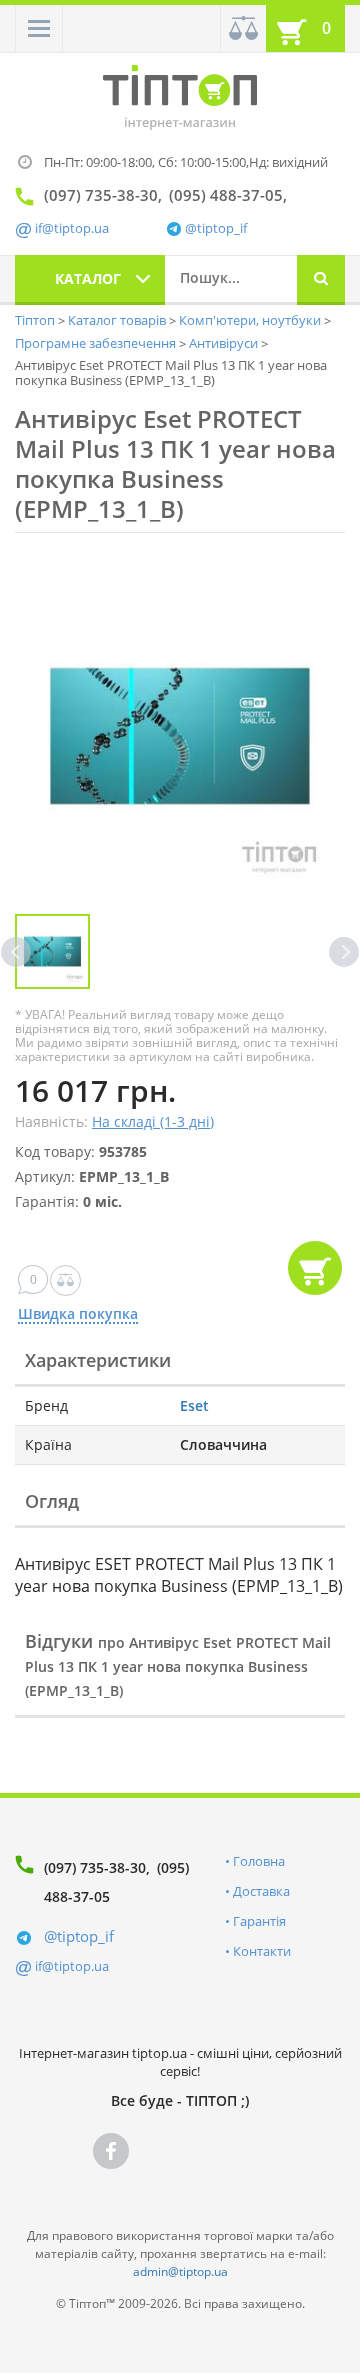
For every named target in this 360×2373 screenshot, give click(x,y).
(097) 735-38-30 (95, 1867)
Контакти (262, 1951)
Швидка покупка (78, 1314)
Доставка (261, 1891)
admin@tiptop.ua (180, 2271)
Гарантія (259, 1921)
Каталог (88, 278)
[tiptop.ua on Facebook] (111, 2151)
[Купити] (315, 1268)
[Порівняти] (243, 28)
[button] (39, 28)
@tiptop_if (216, 228)
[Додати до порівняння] (65, 1280)
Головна (259, 1861)
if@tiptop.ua (72, 1966)
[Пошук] (321, 280)
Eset (194, 1405)
